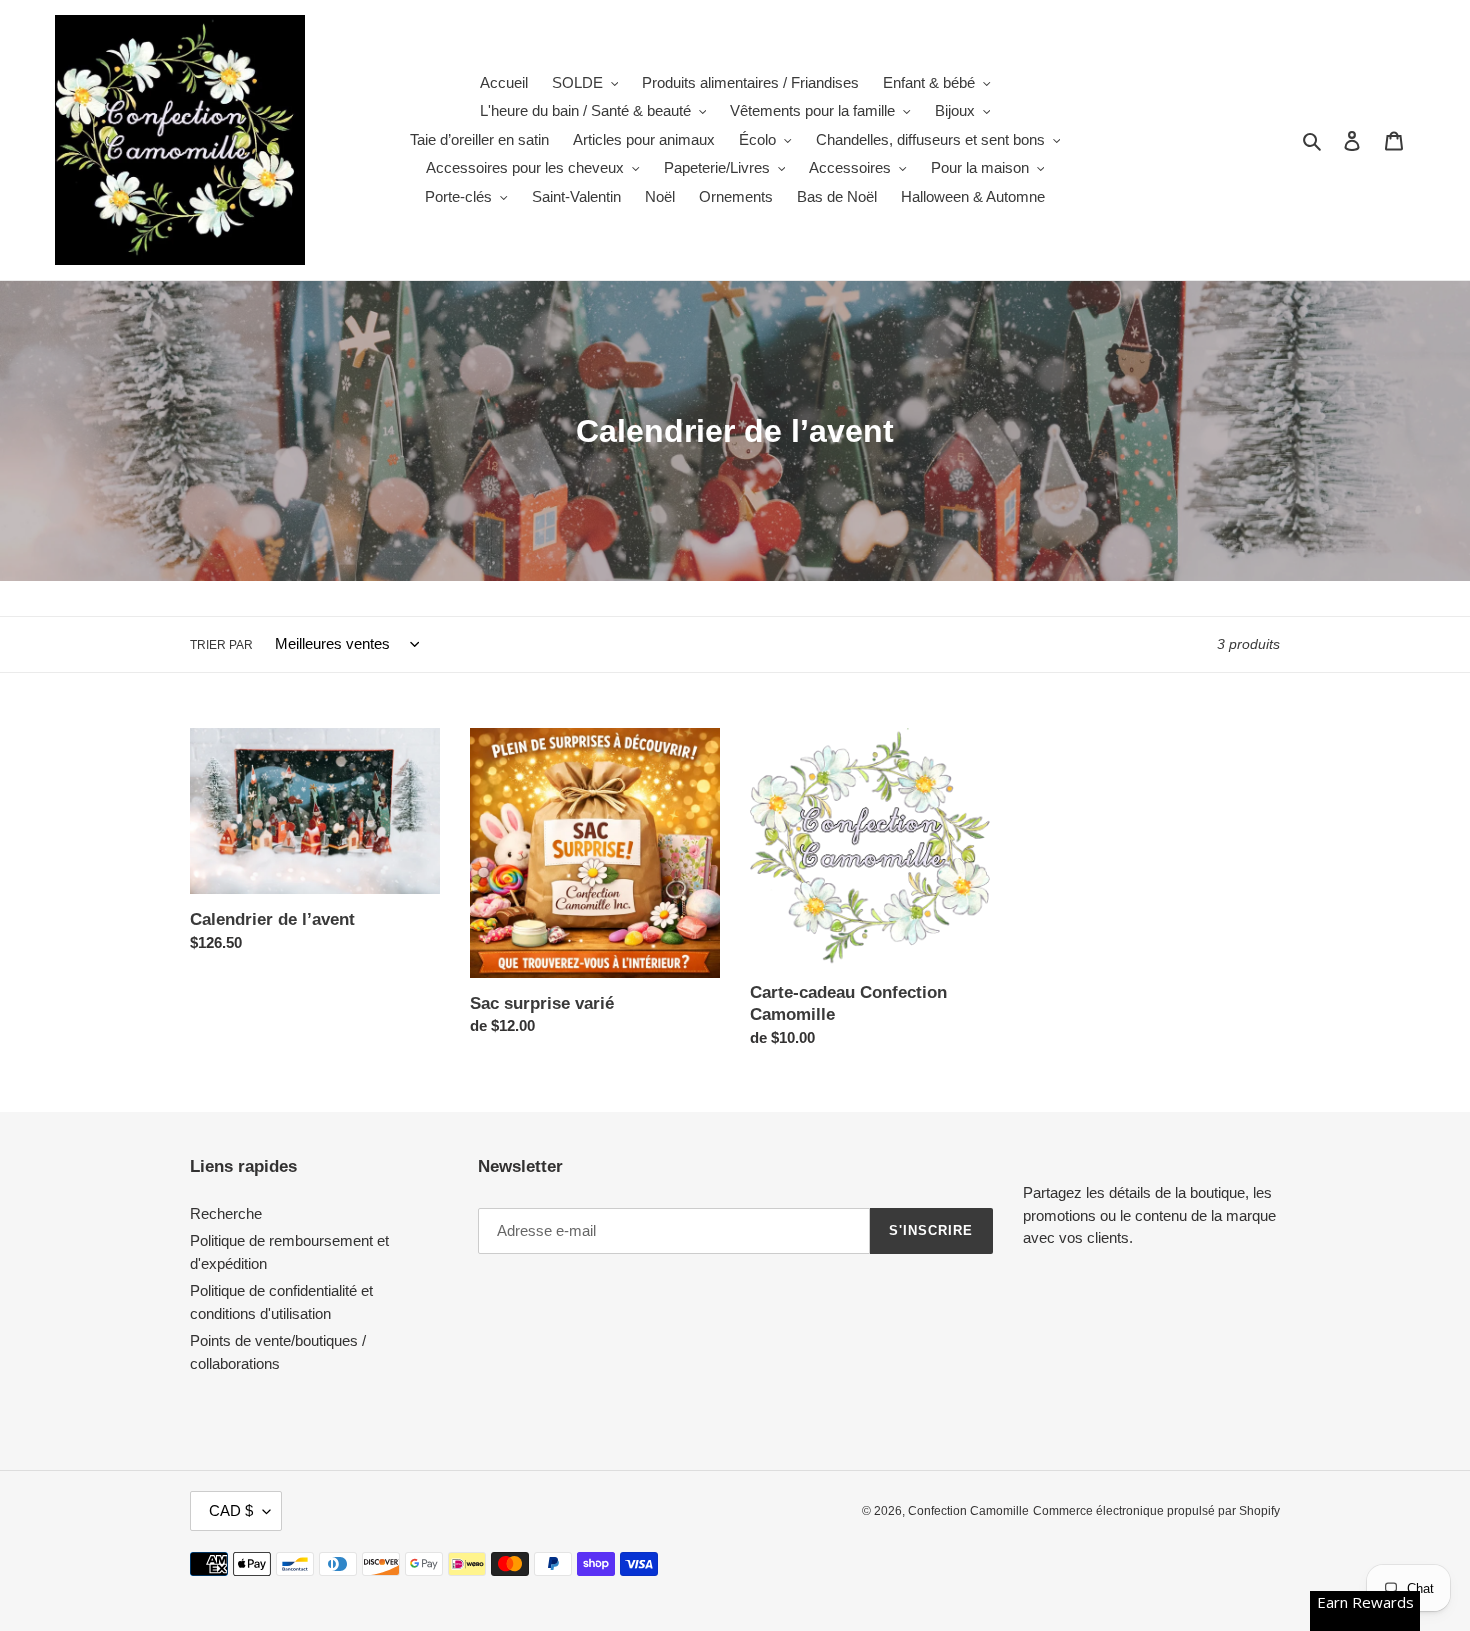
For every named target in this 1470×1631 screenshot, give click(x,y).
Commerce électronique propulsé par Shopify (1156, 1511)
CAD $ (231, 1510)
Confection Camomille (968, 1511)
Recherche (226, 1213)
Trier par (221, 645)
